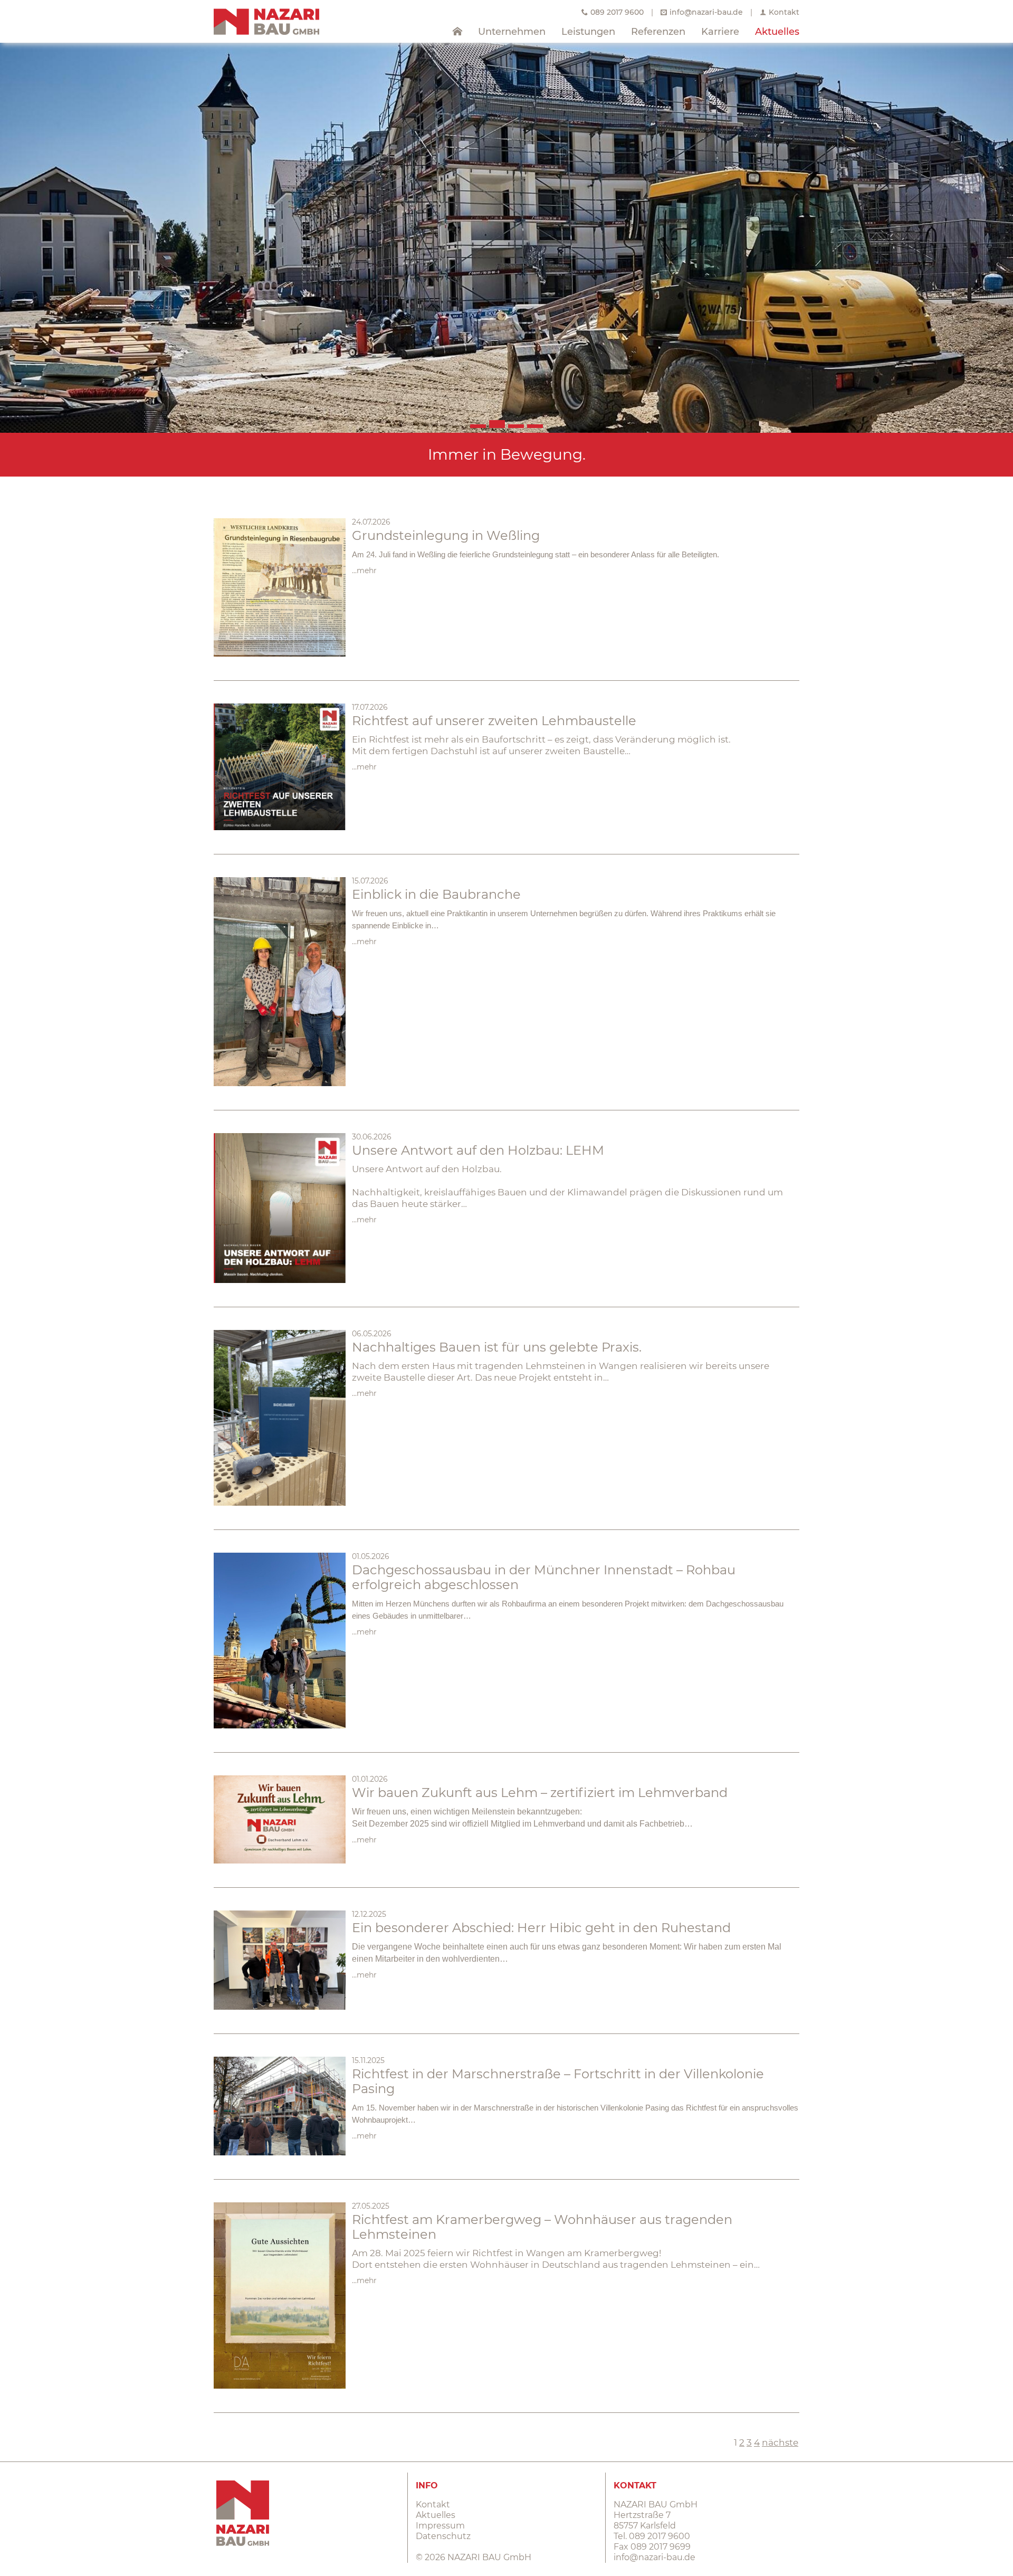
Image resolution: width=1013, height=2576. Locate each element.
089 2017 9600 (617, 12)
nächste (780, 2442)
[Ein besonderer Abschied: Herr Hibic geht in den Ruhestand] (280, 1960)
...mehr (364, 571)
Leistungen (588, 32)
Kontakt (784, 12)
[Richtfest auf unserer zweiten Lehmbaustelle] (280, 767)
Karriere (720, 32)
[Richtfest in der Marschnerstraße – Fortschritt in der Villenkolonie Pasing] (280, 2106)
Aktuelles (777, 32)
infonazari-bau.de (706, 12)
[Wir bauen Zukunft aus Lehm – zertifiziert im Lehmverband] (280, 1819)
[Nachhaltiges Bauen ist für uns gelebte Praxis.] (280, 1418)
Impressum (440, 2526)
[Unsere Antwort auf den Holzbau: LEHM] (280, 1208)
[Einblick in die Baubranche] (280, 982)
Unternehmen (512, 32)
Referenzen (658, 32)
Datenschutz (443, 2536)
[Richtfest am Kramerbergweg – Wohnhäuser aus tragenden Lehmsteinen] (280, 2295)
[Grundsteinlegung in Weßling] (280, 588)
